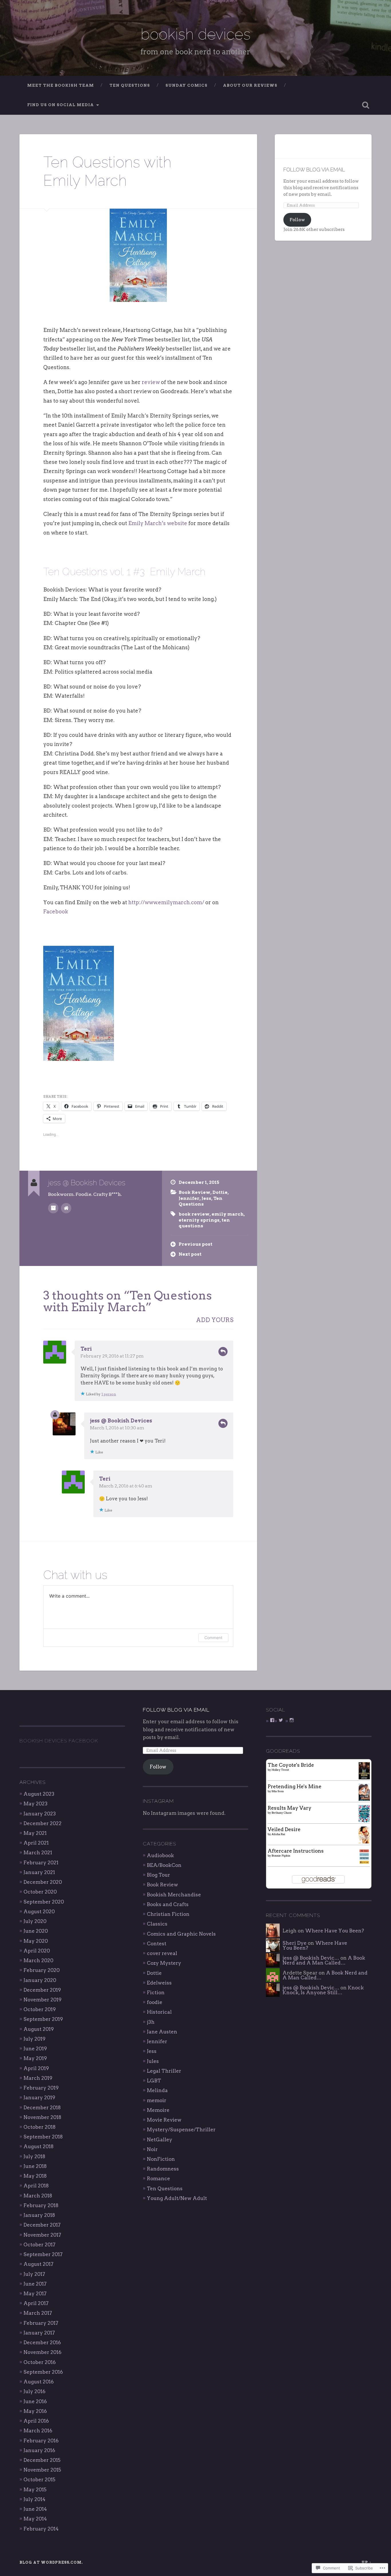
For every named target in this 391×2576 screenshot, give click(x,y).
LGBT (154, 2081)
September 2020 (44, 1902)
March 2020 (38, 1960)
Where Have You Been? (335, 1931)
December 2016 (42, 2342)
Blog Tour (158, 1875)
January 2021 (39, 1872)
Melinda (157, 2090)
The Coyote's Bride (291, 1765)
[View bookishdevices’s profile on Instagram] (292, 1720)
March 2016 (38, 2431)
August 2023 (39, 1794)
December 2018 (42, 2108)
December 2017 (42, 2225)
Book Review (194, 1192)
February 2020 (42, 1970)
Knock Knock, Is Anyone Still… (323, 1990)
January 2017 (39, 2333)
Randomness (163, 2169)
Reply (223, 1352)
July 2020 (35, 1921)
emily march (228, 1214)
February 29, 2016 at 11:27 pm (112, 1356)
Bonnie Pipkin (281, 1855)
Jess (206, 1198)
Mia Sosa (278, 1791)
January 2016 (39, 2450)
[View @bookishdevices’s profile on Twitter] (281, 1720)
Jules (153, 2061)
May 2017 (35, 2294)
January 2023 (40, 1814)
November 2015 (42, 2470)
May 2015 (35, 2490)
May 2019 (35, 2058)
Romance (158, 2179)
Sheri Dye (295, 1943)
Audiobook (160, 1855)
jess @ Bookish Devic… (311, 1958)
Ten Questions (130, 85)
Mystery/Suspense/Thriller (181, 2130)
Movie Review (164, 2120)
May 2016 (35, 2411)
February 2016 (41, 2441)
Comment (213, 1638)
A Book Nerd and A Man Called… (324, 1960)
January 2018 (39, 2215)
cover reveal (162, 1953)
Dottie (220, 1192)
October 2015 (39, 2480)
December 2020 (43, 1882)
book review (194, 1214)
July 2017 (34, 2274)
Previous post (195, 1244)
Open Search (366, 105)
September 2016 (43, 2372)
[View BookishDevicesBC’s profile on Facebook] (272, 1720)
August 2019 (39, 2029)
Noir (152, 2149)
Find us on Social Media (61, 105)
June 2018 (35, 2166)
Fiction (156, 1993)
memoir (157, 2100)
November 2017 (42, 2235)
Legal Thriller (164, 2071)
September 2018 (43, 2137)
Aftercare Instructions (296, 1851)
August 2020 (39, 1912)
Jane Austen (162, 2032)
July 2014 (34, 2499)
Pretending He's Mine (295, 1786)
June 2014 (35, 2509)
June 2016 (35, 2401)
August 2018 (38, 2146)
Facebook (56, 912)
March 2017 (38, 2313)
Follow (297, 220)
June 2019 (35, 2049)
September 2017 (43, 2254)
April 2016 (36, 2421)
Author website (66, 1208)
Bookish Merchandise (174, 1895)
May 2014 (35, 2519)
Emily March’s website (158, 523)
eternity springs (199, 1220)
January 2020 (40, 1980)
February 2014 (41, 2529)
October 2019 (40, 2009)
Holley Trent (280, 1770)
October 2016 (40, 2362)
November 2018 (42, 2117)
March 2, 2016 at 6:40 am (126, 1486)
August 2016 (39, 2382)
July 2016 (34, 2391)
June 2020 (36, 1931)
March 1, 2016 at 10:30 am (117, 1428)
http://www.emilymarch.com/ (166, 902)
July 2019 (34, 2039)
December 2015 (42, 2460)
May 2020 (36, 1941)
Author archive (53, 1208)
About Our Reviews (250, 85)
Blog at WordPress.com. (51, 2562)
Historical (159, 2012)
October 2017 (40, 2245)
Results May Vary (290, 1808)
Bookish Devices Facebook (59, 1741)
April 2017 (36, 2303)
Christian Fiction (168, 1914)
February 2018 (41, 2205)
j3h (151, 2022)
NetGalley (160, 2140)
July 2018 (34, 2156)
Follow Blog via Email (314, 170)
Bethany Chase (282, 1813)
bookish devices (195, 34)
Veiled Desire (284, 1829)
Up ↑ (367, 2562)
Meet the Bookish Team (61, 85)
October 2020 (40, 1892)
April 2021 (36, 1843)
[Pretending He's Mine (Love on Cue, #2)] (364, 1800)
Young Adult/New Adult (177, 2198)
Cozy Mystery (164, 1963)
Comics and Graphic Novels (181, 1934)
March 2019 (38, 2078)
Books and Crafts (168, 1904)
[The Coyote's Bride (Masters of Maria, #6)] (364, 1778)
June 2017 (35, 2284)
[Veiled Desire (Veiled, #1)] (364, 1842)
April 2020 (37, 1951)
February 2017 (41, 2323)
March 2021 (38, 1853)
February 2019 (41, 2088)
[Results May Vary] (364, 1821)
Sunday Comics (186, 85)
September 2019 (43, 2019)
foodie (155, 2002)
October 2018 (40, 2127)
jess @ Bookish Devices (121, 1421)
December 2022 (43, 1823)
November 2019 (43, 2000)
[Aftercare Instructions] (364, 1863)
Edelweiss (159, 1983)
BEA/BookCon (164, 1865)
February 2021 (41, 1863)
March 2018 (38, 2196)
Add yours (215, 1320)
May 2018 (35, 2176)
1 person (109, 1394)
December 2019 (42, 1990)
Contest (157, 1944)
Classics (157, 1924)
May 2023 (35, 1804)
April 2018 (36, 2186)
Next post (190, 1254)
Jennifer (189, 1198)
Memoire (158, 2110)
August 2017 (38, 2264)
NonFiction (161, 2159)
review (151, 382)
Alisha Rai (278, 1834)
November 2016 (43, 2352)
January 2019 (39, 2098)
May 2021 (35, 1833)
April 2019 (36, 2068)
